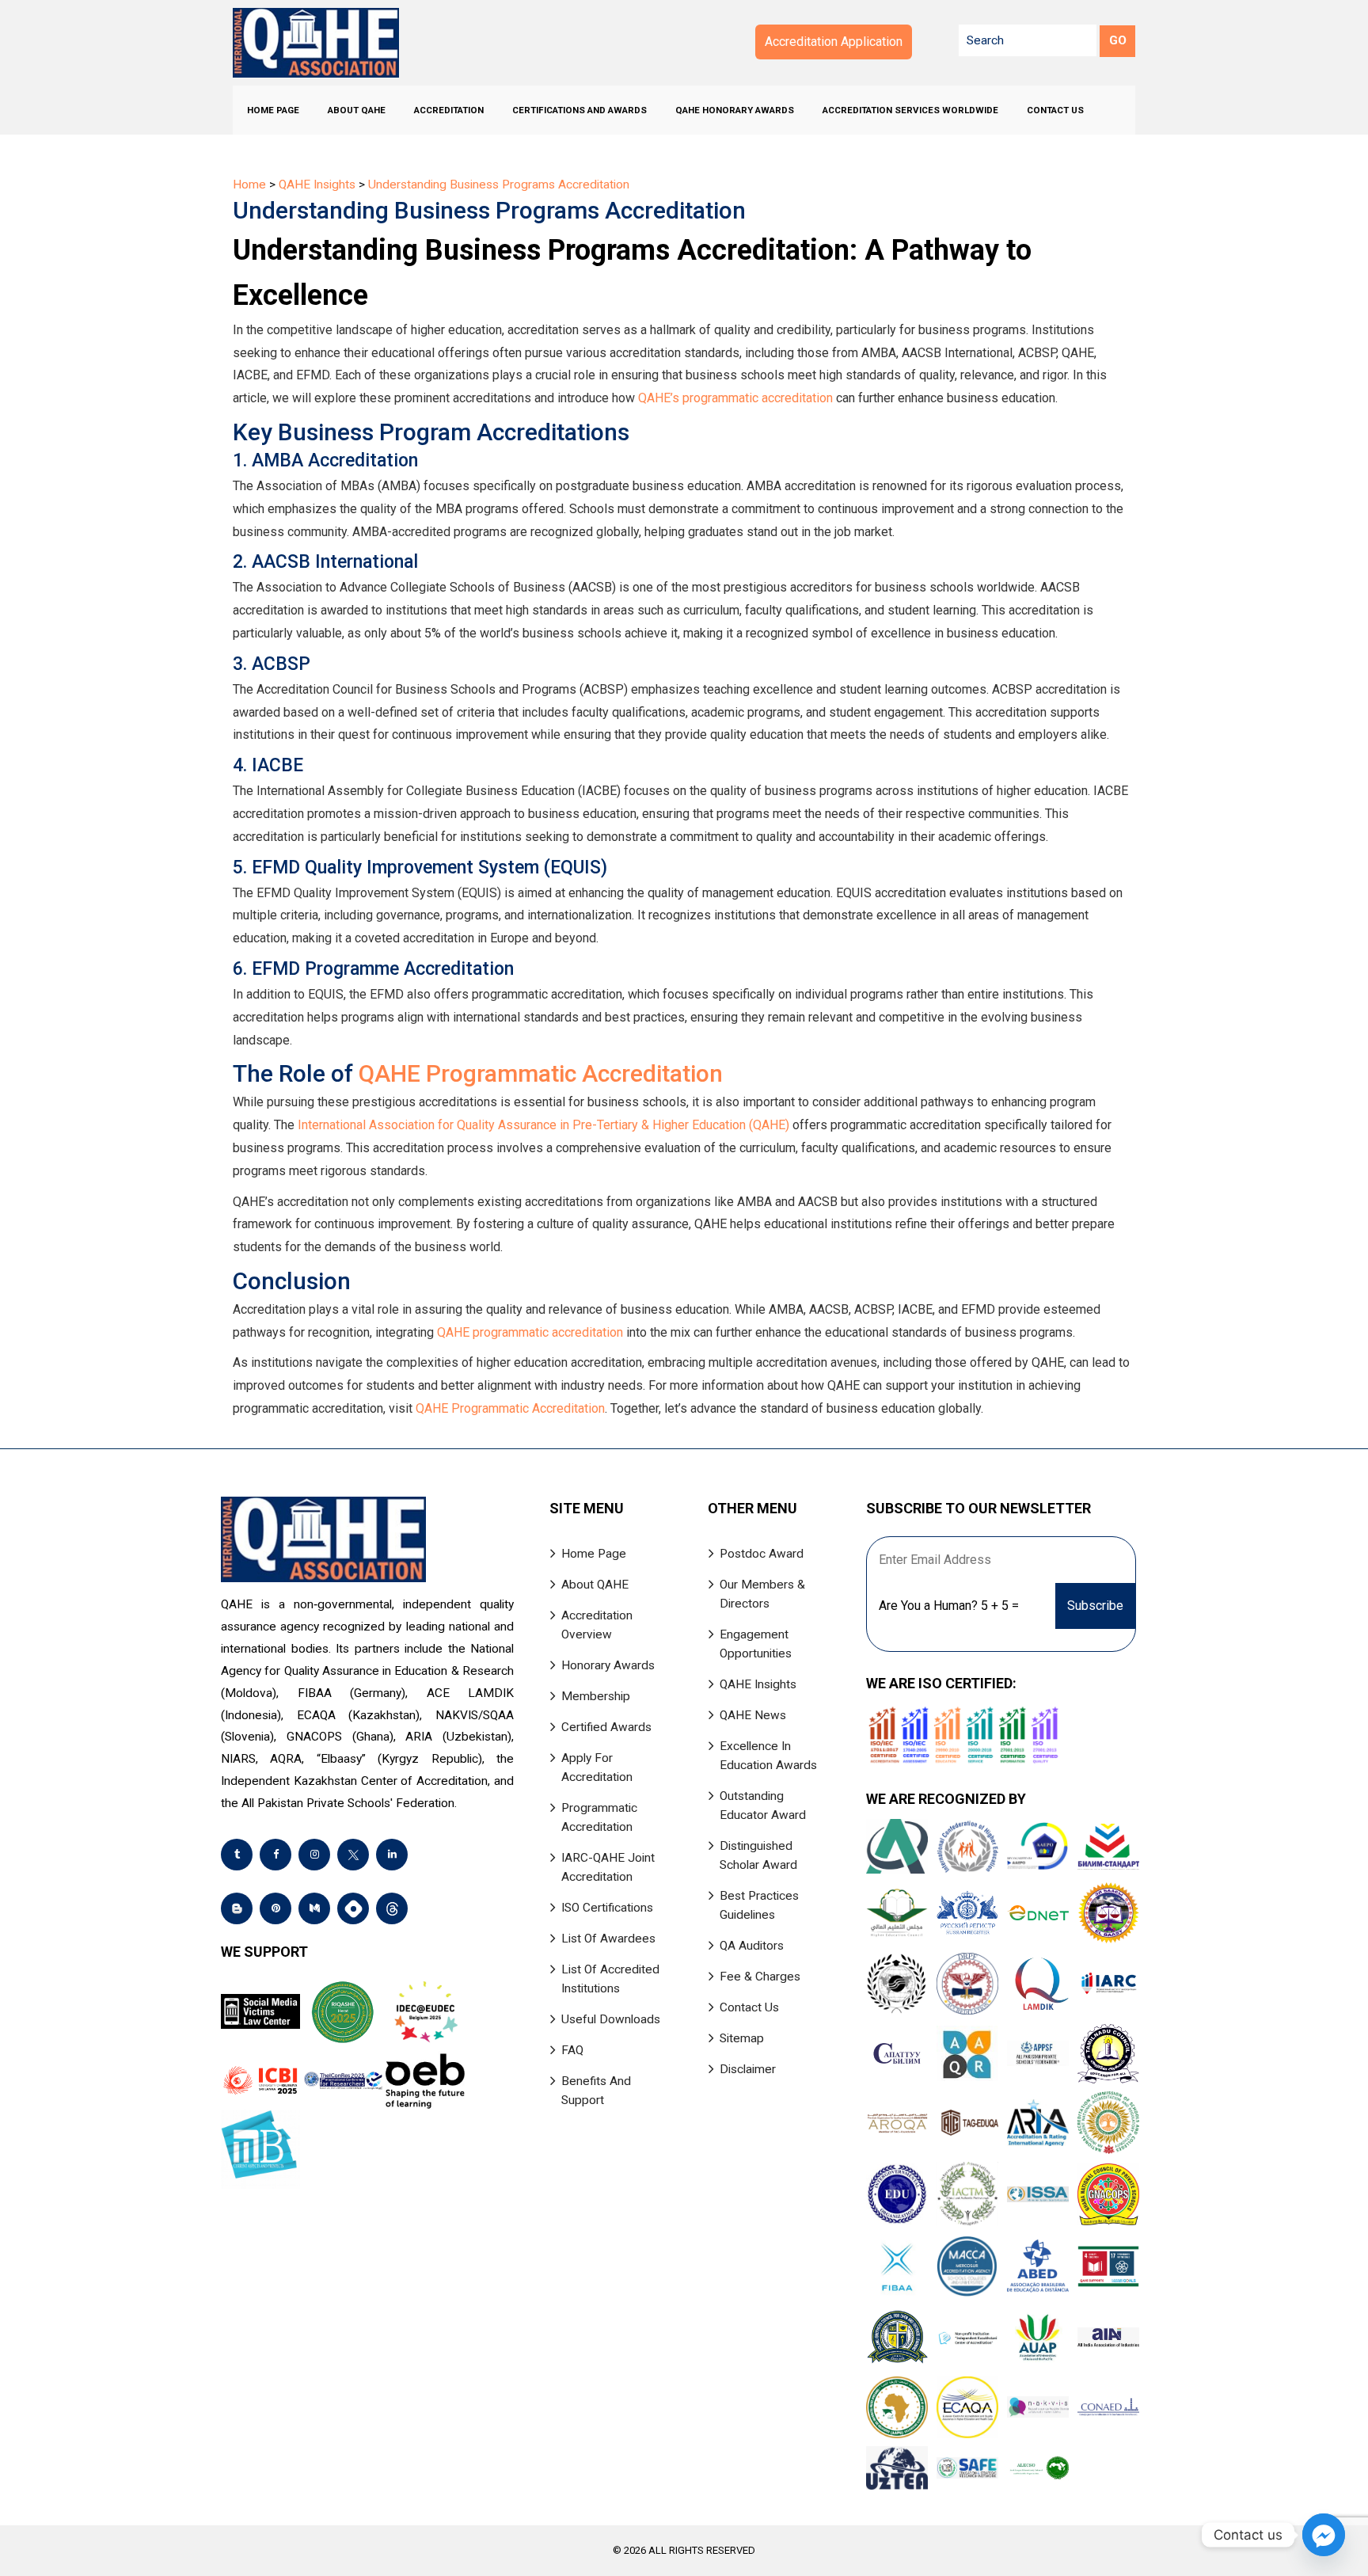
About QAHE (357, 110)
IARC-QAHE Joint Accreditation (608, 1867)
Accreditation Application (834, 42)
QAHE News (753, 1715)
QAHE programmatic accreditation (530, 1332)
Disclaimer (748, 2069)
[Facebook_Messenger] (1324, 2535)
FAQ (572, 2050)
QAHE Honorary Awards (735, 110)
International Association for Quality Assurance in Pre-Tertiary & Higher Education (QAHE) (543, 1125)
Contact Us (1055, 110)
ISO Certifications (607, 1908)
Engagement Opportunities (756, 1644)
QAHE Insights (758, 1684)
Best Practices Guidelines (759, 1905)
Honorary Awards (608, 1665)
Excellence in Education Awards (768, 1756)
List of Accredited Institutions (610, 1979)
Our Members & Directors (762, 1594)
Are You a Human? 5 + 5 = (949, 1606)
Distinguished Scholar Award (758, 1855)
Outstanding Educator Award (763, 1805)
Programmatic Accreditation (599, 1817)
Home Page (273, 110)
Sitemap (742, 2038)
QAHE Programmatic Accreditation (541, 1073)
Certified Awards (606, 1727)
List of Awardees (608, 1939)
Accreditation (449, 110)
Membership (596, 1696)
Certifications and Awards (579, 110)
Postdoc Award (762, 1554)
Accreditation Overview (597, 1625)
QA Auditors (752, 1946)
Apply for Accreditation (597, 1767)
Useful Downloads (611, 2019)
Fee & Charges (760, 1977)
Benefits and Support (596, 2091)
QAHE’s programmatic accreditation (735, 398)
